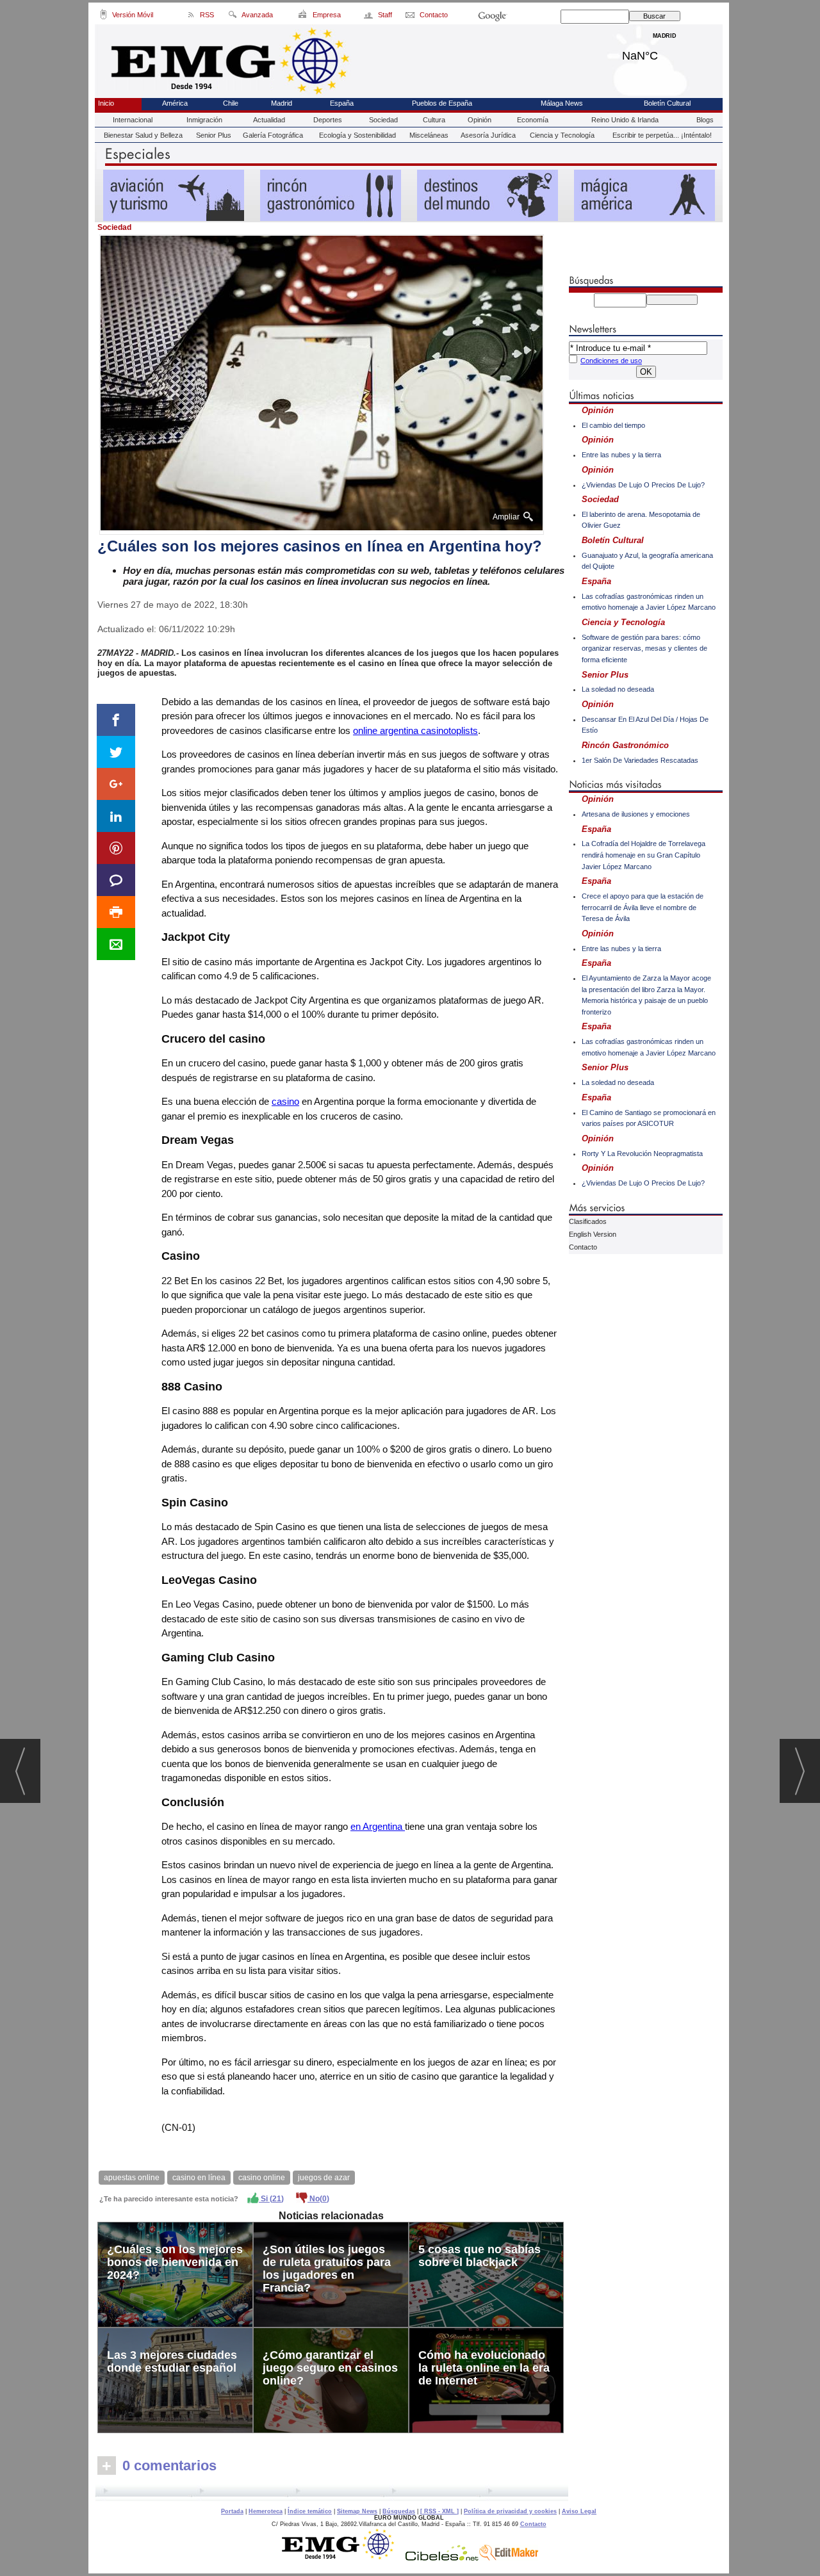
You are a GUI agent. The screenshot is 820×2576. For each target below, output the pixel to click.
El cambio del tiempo (613, 425)
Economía (533, 120)
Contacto (583, 1247)
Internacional (133, 120)
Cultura (434, 120)
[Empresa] (303, 17)
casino (285, 1101)
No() (318, 2199)
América (175, 103)
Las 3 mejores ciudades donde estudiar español (172, 2361)
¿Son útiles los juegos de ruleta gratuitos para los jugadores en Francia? (327, 2269)
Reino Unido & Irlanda (625, 120)
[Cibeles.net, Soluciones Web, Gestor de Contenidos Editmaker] (442, 2557)
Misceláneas (429, 135)
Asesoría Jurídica (488, 135)
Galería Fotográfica (273, 135)
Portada (232, 2511)
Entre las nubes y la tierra (621, 455)
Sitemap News (357, 2511)
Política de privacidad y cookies (510, 2511)
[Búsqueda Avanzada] (232, 17)
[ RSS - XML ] (439, 2511)
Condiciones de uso (611, 361)
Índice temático (310, 2511)
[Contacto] (411, 17)
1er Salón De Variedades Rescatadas (640, 760)
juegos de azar (324, 2178)
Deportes (328, 120)
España (342, 103)
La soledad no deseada (618, 689)
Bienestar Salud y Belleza (143, 135)
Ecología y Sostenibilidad (357, 135)
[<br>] (332, 2493)
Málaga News (562, 103)
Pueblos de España (442, 103)
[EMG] (342, 2557)
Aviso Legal (579, 2511)
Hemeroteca (266, 2511)
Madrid (665, 53)
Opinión (480, 120)
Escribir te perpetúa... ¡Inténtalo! (662, 135)
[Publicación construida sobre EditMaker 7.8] (509, 2557)
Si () (271, 2199)
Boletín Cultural (667, 103)
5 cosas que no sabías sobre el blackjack (480, 2256)
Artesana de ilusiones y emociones (636, 814)
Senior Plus (214, 135)
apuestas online (132, 2178)
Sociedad (383, 120)
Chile (231, 103)
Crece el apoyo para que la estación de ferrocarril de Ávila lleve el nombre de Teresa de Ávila (643, 907)
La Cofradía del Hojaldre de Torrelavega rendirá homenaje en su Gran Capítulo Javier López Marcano (644, 855)
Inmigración (204, 120)
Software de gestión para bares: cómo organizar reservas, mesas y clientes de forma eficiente (644, 648)
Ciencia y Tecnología (562, 135)
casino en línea (199, 2178)
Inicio (106, 103)
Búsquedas (399, 2511)
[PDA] (103, 17)
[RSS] (191, 17)
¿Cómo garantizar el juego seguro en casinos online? (330, 2368)
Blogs (705, 120)
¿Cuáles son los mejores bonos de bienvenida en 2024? (175, 2262)
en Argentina (378, 1826)
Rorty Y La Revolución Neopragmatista (642, 1153)
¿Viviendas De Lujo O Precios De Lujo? (643, 485)
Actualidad (269, 120)
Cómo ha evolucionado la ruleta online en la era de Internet (484, 2368)
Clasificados (588, 1221)
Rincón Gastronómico (625, 745)
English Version (593, 1234)
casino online (262, 2178)
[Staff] (369, 17)
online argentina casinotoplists (415, 730)
